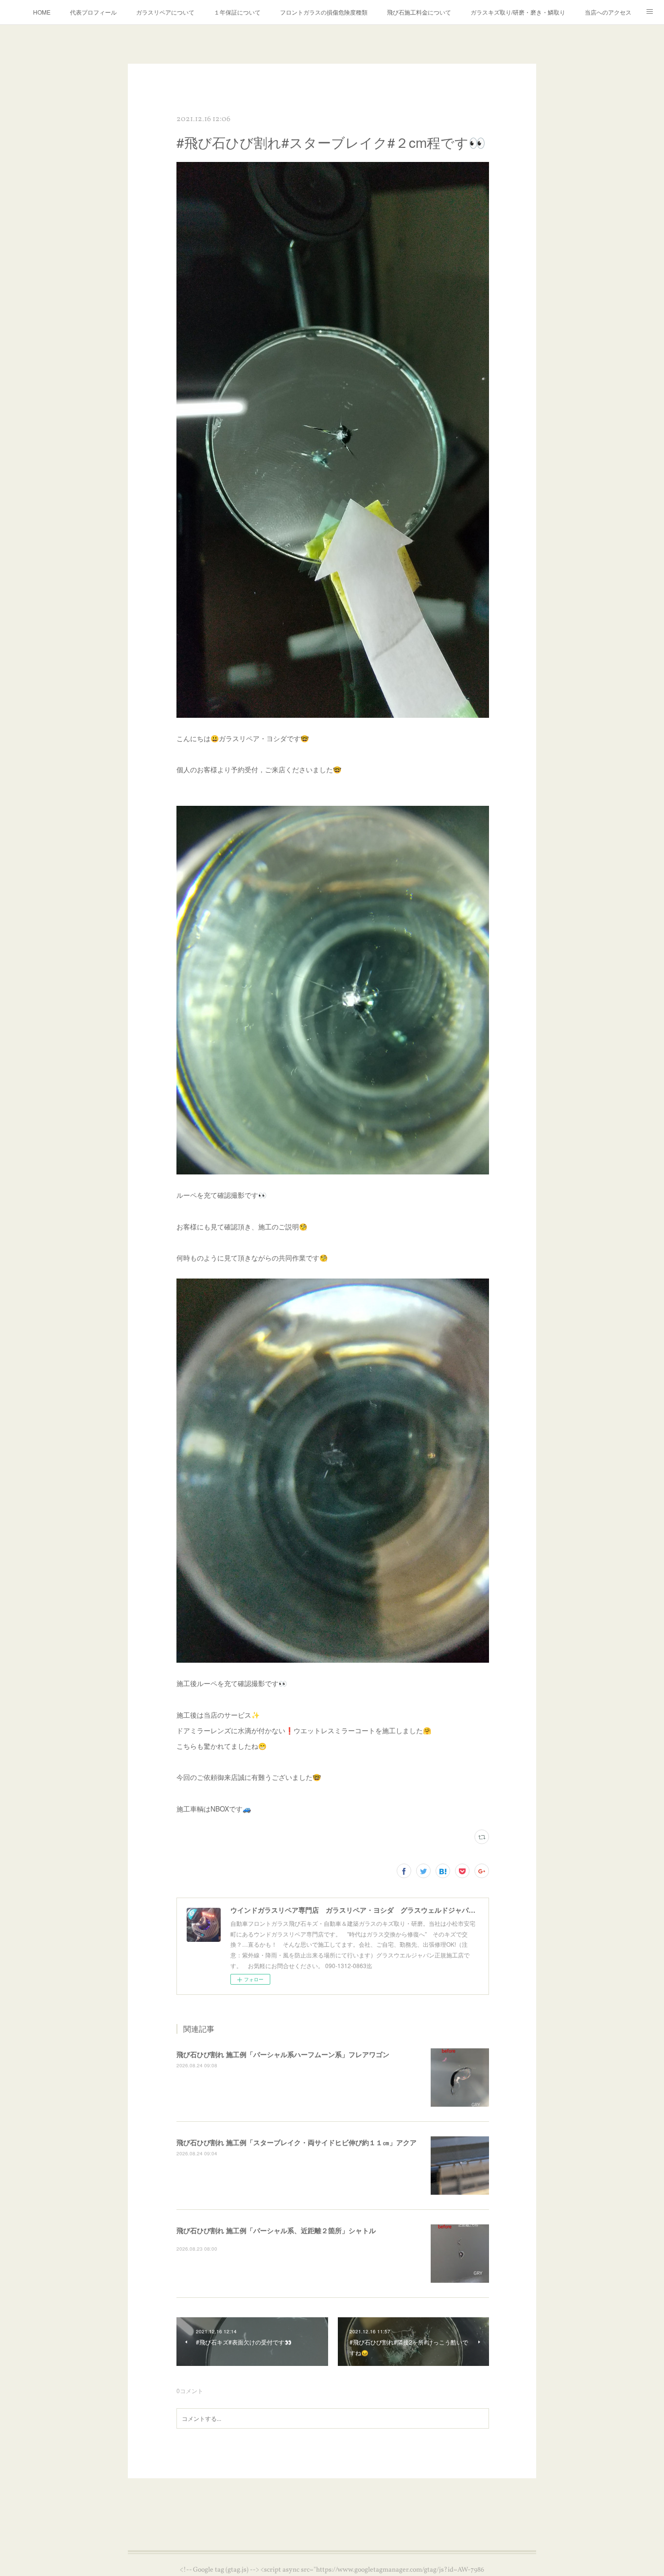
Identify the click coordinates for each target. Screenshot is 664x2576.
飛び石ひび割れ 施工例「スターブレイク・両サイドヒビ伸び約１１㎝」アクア (297, 2142)
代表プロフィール (93, 12)
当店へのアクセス (608, 12)
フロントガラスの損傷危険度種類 (324, 12)
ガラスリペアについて (165, 12)
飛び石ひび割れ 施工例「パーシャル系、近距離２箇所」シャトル (276, 2230)
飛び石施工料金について (419, 12)
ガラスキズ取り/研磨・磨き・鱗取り (518, 12)
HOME (42, 12)
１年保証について (237, 12)
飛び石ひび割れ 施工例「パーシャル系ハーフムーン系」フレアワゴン (283, 2054)
